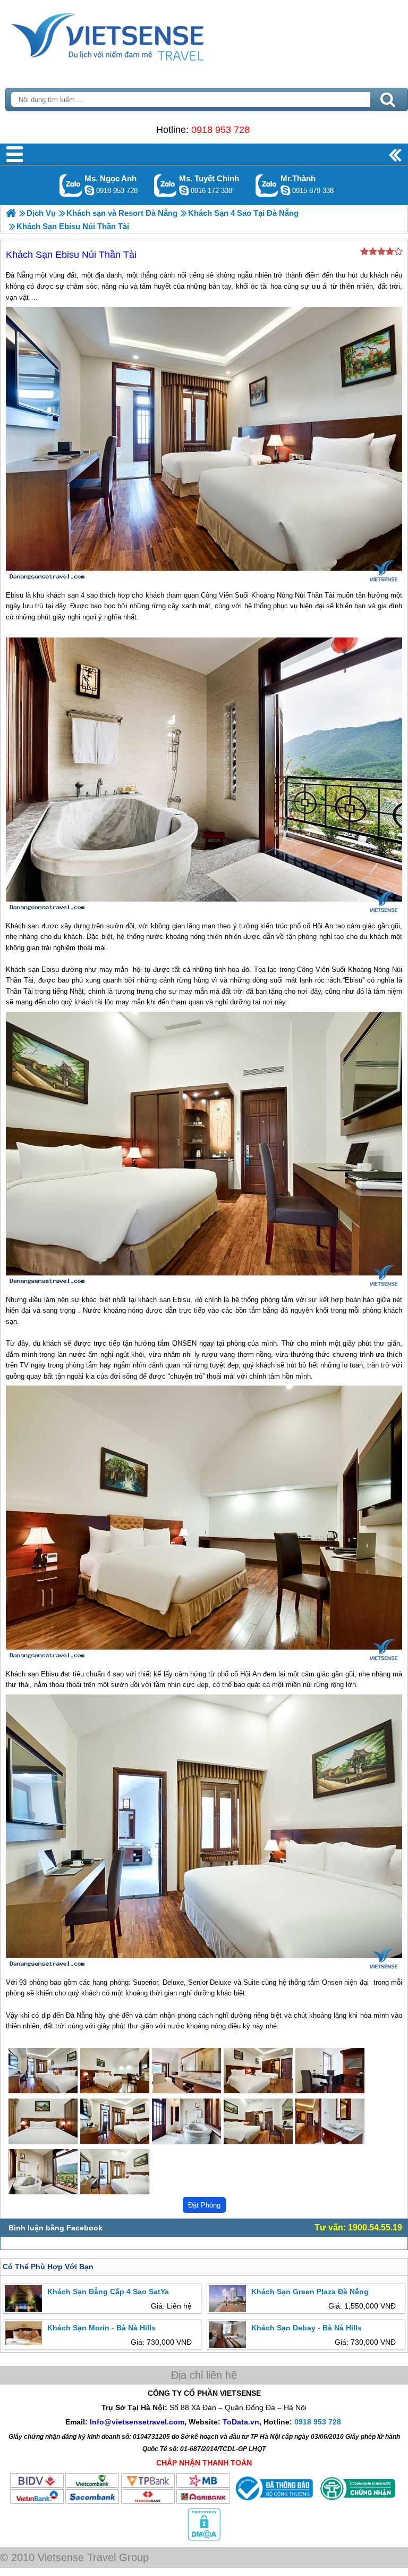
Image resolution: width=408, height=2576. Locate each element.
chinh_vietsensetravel (184, 190)
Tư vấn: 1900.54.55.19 (358, 2227)
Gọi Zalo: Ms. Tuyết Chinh (165, 185)
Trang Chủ (134, 35)
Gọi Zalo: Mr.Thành (267, 185)
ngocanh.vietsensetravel (89, 190)
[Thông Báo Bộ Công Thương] (273, 2502)
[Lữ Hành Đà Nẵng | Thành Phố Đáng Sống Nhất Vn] (11, 213)
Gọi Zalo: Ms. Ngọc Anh (71, 185)
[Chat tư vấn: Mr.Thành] (285, 190)
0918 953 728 (220, 130)
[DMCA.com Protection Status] (204, 2538)
